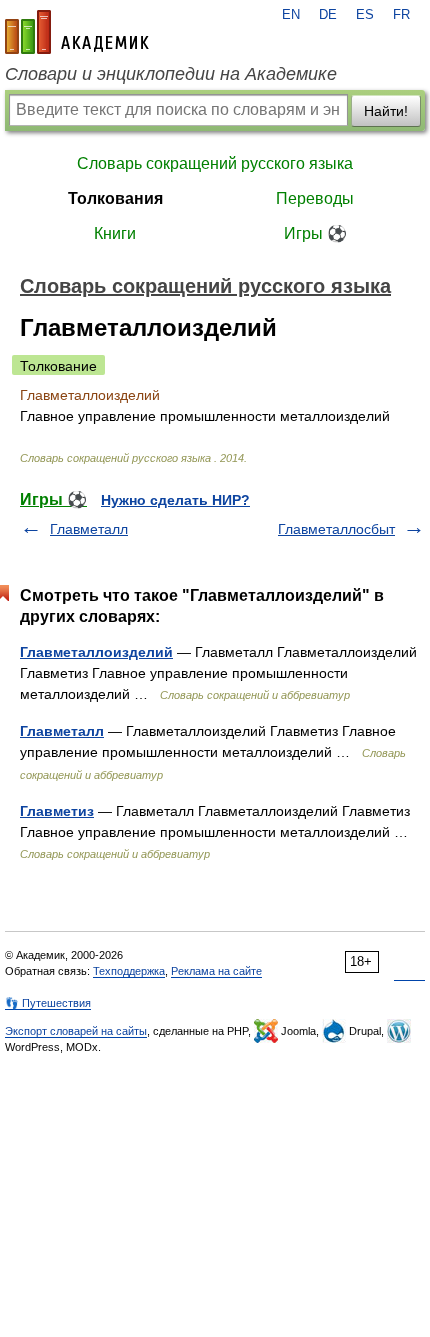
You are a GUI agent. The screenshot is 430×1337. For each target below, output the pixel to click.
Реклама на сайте (216, 971)
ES (365, 15)
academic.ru (77, 32)
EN (291, 15)
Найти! (386, 111)
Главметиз (57, 811)
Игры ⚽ (315, 233)
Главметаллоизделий (96, 652)
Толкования (115, 198)
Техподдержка (129, 971)
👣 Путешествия (48, 1003)
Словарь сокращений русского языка (215, 163)
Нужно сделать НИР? (175, 500)
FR (401, 15)
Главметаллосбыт (336, 529)
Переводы (315, 198)
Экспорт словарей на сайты (76, 1031)
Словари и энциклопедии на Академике (171, 74)
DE (328, 15)
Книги (115, 233)
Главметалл (89, 529)
